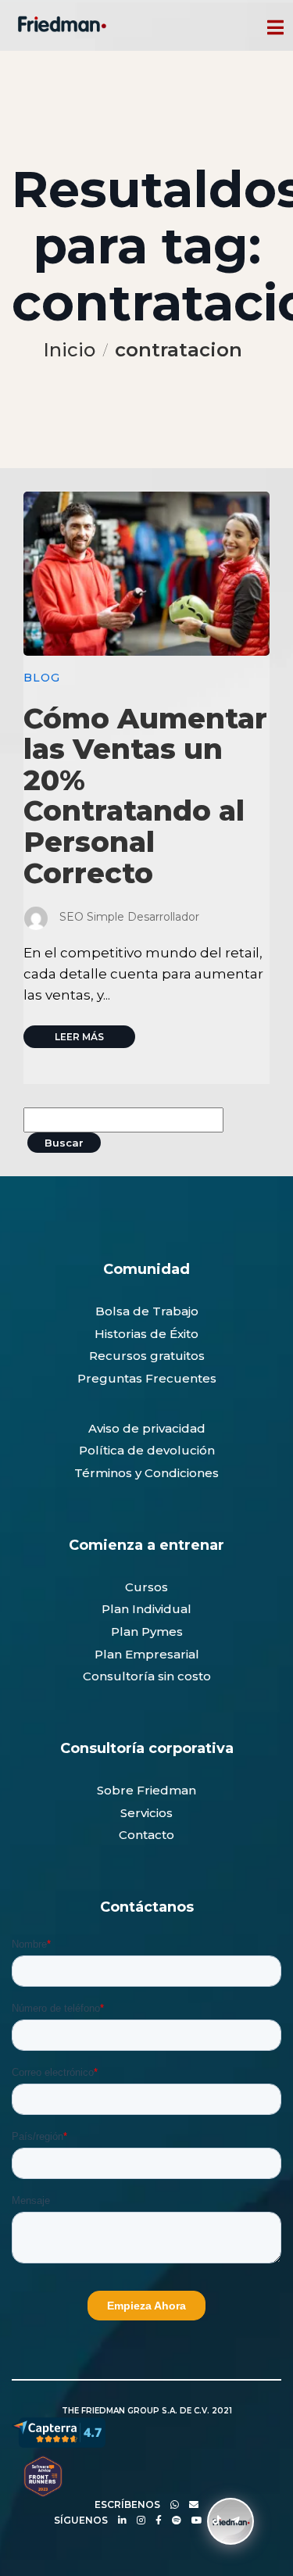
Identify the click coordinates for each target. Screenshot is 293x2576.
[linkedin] (118, 2520)
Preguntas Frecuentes (147, 1378)
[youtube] (193, 2520)
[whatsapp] (171, 2504)
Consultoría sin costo (147, 1676)
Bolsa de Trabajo (147, 1311)
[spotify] (173, 2520)
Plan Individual (146, 1609)
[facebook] (155, 2520)
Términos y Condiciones (146, 1473)
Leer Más (79, 1037)
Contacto (146, 1835)
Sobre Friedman (146, 1790)
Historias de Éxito (146, 1334)
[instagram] (137, 2520)
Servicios (146, 1813)
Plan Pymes (147, 1631)
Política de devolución (147, 1450)
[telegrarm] (232, 2520)
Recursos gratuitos (147, 1356)
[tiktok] (213, 2520)
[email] (190, 2504)
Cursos (146, 1587)
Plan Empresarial (147, 1654)
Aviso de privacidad (147, 1428)
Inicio (69, 350)
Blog (42, 678)
